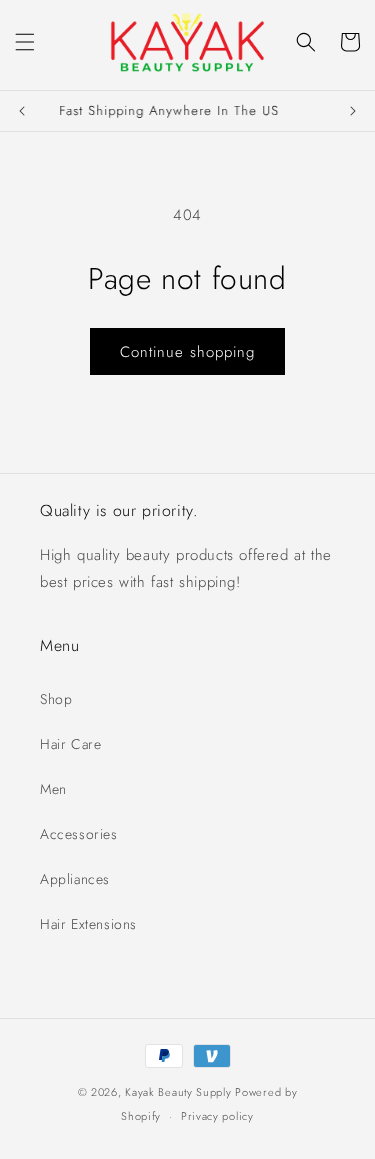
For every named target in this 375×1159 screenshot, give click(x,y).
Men (53, 789)
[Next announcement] (353, 111)
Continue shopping (187, 352)
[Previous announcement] (22, 111)
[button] (25, 42)
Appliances (75, 879)
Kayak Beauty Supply (178, 1092)
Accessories (79, 834)
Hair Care (70, 744)
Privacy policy (217, 1116)
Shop (56, 699)
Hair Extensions (88, 924)
